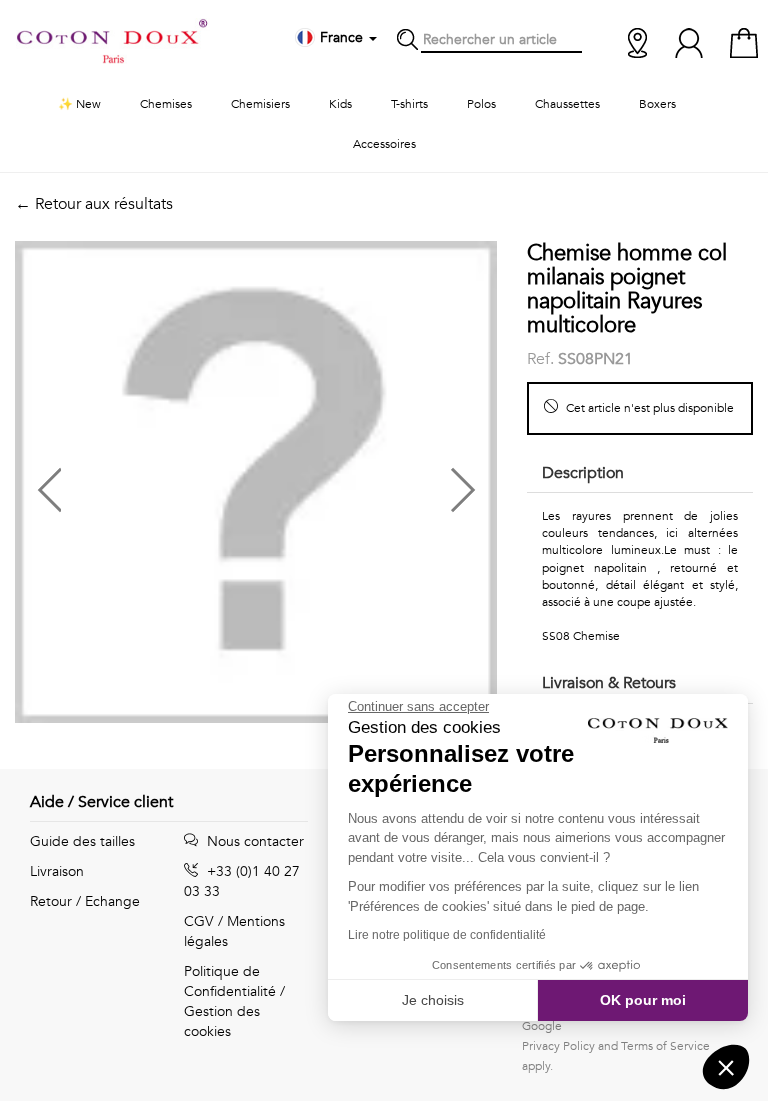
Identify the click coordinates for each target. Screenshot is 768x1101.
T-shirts (409, 104)
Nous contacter (253, 841)
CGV (199, 921)
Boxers (657, 104)
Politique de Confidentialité (230, 981)
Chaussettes (567, 104)
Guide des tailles (82, 841)
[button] (135, 482)
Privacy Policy (558, 1046)
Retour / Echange (85, 901)
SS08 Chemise (581, 636)
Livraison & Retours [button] (609, 683)
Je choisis (433, 1000)
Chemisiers (260, 104)
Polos (481, 104)
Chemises (166, 104)
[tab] (640, 474)
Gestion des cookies (222, 1021)
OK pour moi (643, 1000)
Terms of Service (665, 1046)
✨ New (79, 104)
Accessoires (384, 144)
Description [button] (583, 473)
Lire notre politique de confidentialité (447, 935)
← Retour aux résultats (94, 204)
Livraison (57, 871)
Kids (340, 104)
